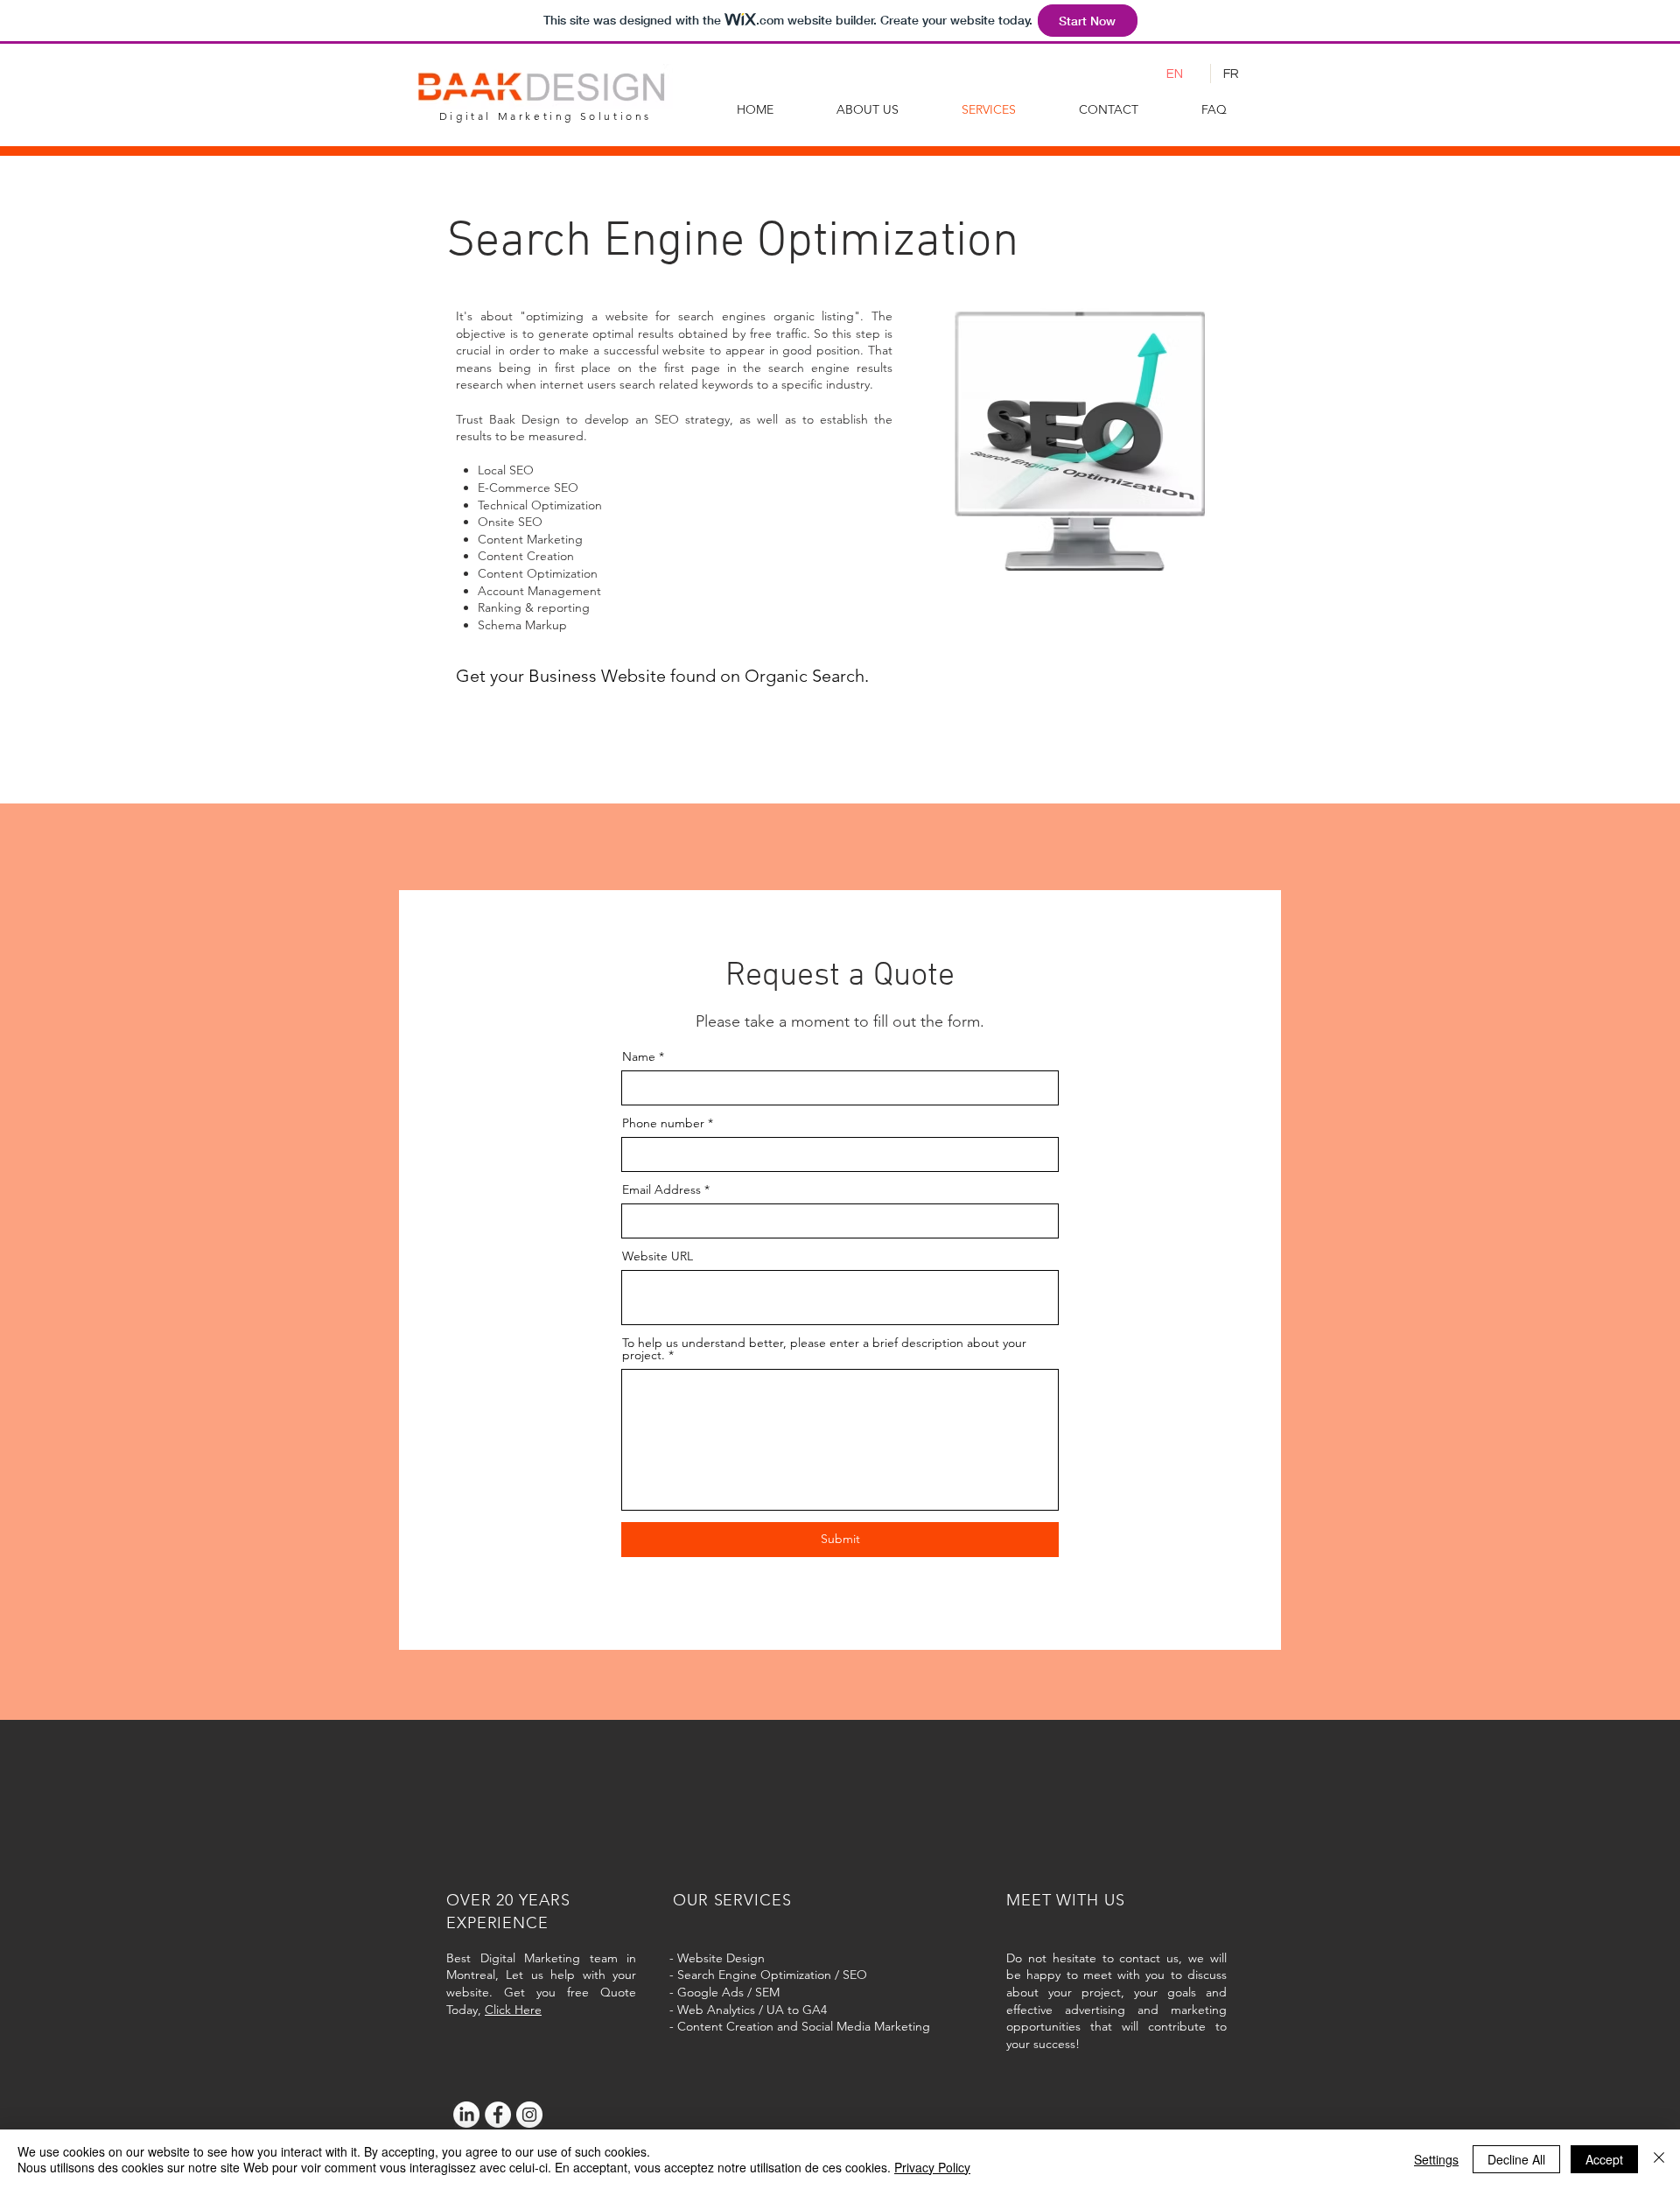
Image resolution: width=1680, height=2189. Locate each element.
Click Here (513, 2010)
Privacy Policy (932, 2167)
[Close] (1659, 2159)
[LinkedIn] (466, 2115)
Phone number (663, 1123)
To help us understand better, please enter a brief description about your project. (824, 1349)
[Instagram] (529, 2115)
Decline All (1516, 2159)
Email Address (661, 1189)
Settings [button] (1436, 2159)
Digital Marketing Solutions (546, 116)
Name (639, 1056)
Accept (1604, 2159)
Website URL (658, 1256)
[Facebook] (498, 2115)
